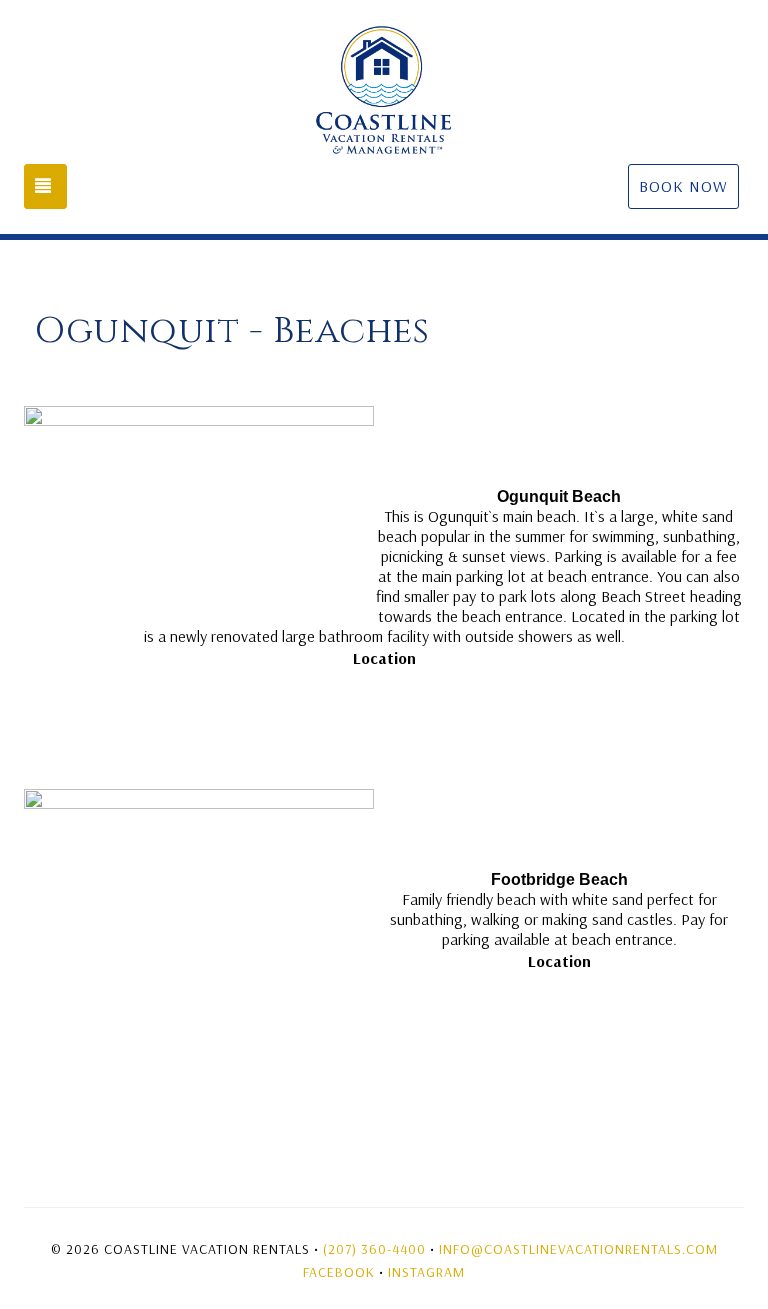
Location (384, 658)
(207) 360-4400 (374, 1249)
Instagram (426, 1272)
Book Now (683, 186)
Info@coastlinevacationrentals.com (578, 1249)
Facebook (339, 1272)
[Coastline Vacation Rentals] (384, 90)
